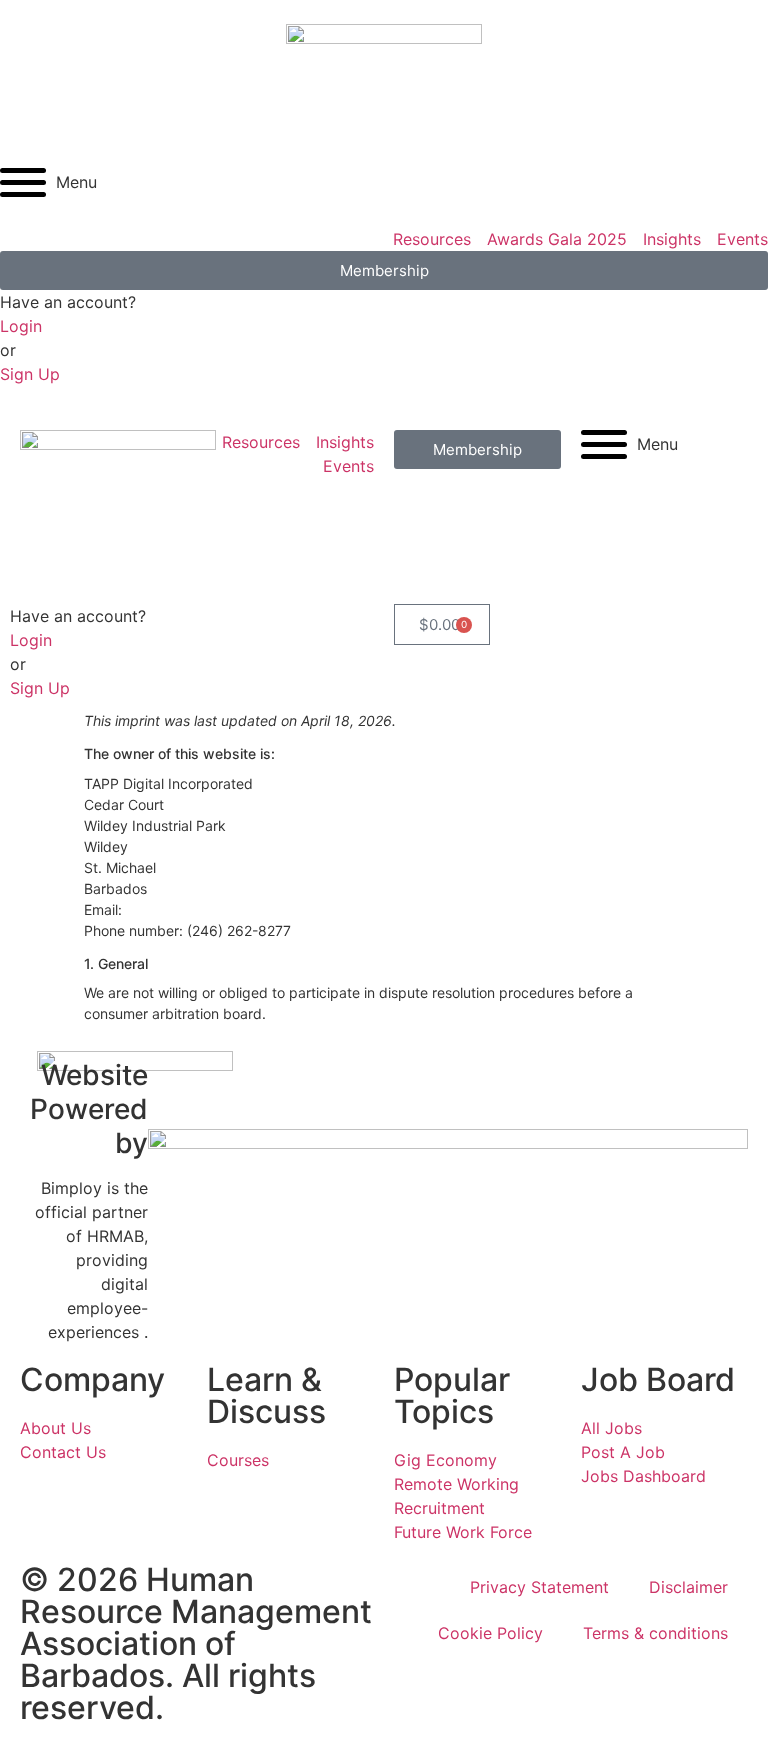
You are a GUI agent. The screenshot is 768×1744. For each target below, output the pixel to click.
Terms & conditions (655, 1633)
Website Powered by (89, 1108)
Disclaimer (688, 1587)
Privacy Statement (539, 1587)
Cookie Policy (490, 1633)
